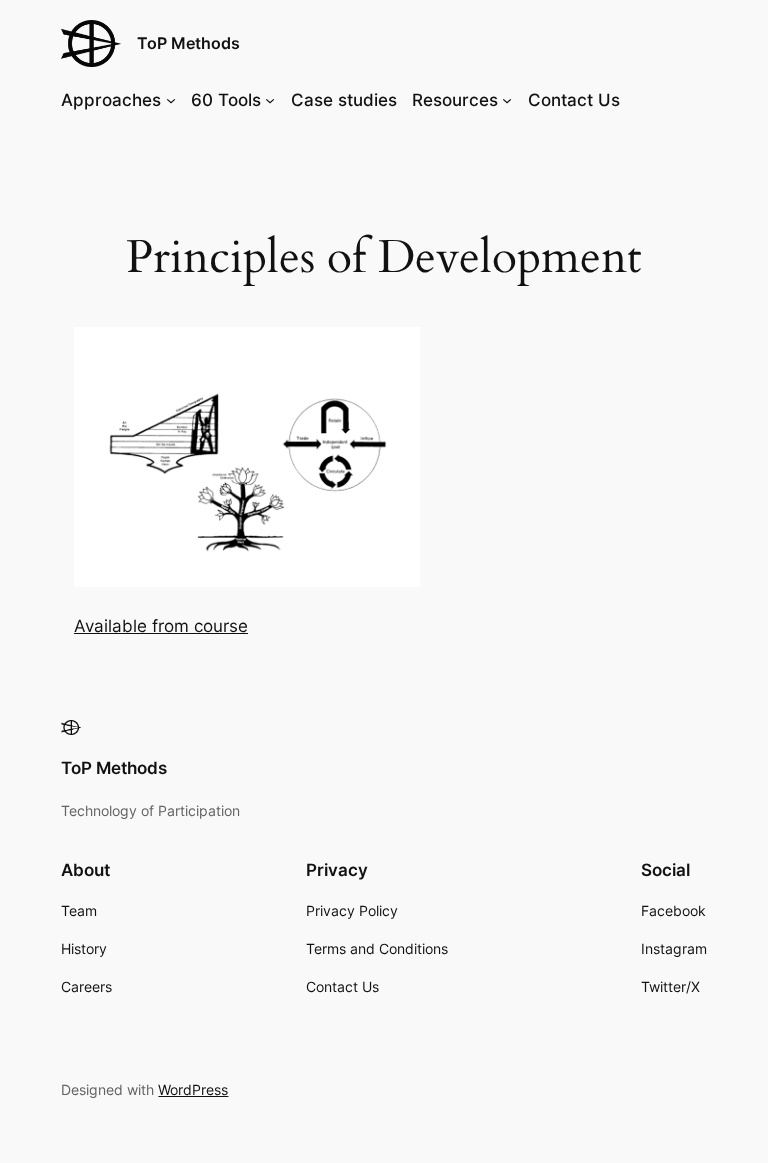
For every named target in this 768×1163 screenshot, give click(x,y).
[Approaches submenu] (171, 100)
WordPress (193, 1089)
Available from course (161, 626)
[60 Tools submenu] (270, 100)
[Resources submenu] (507, 100)
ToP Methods (188, 43)
